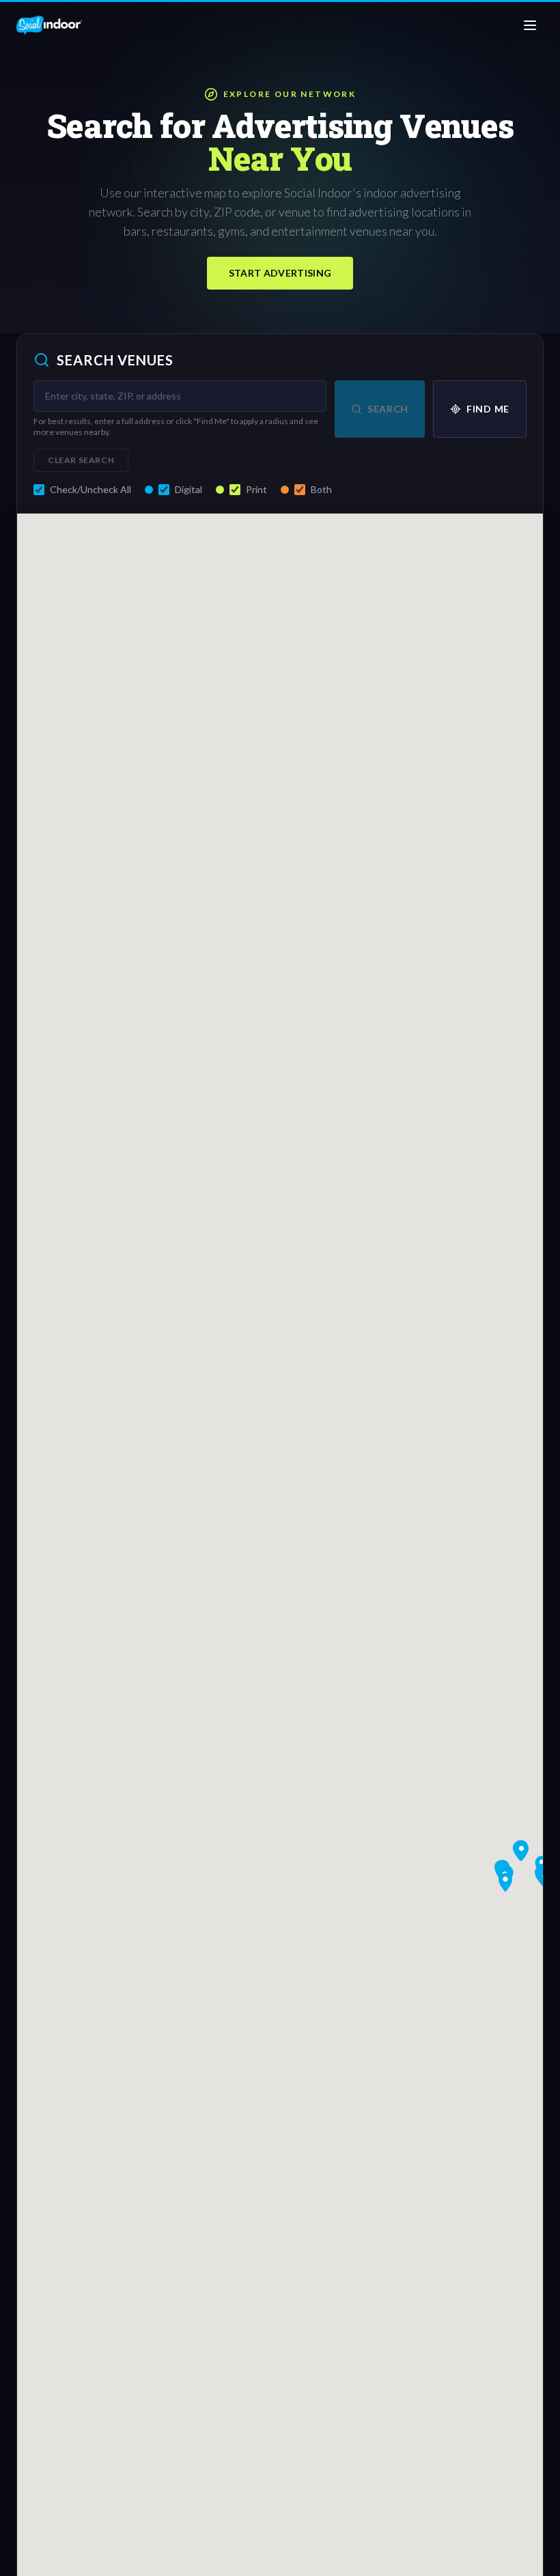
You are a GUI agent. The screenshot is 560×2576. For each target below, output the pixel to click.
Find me (488, 409)
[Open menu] (530, 25)
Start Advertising (280, 273)
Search (388, 409)
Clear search (81, 460)
